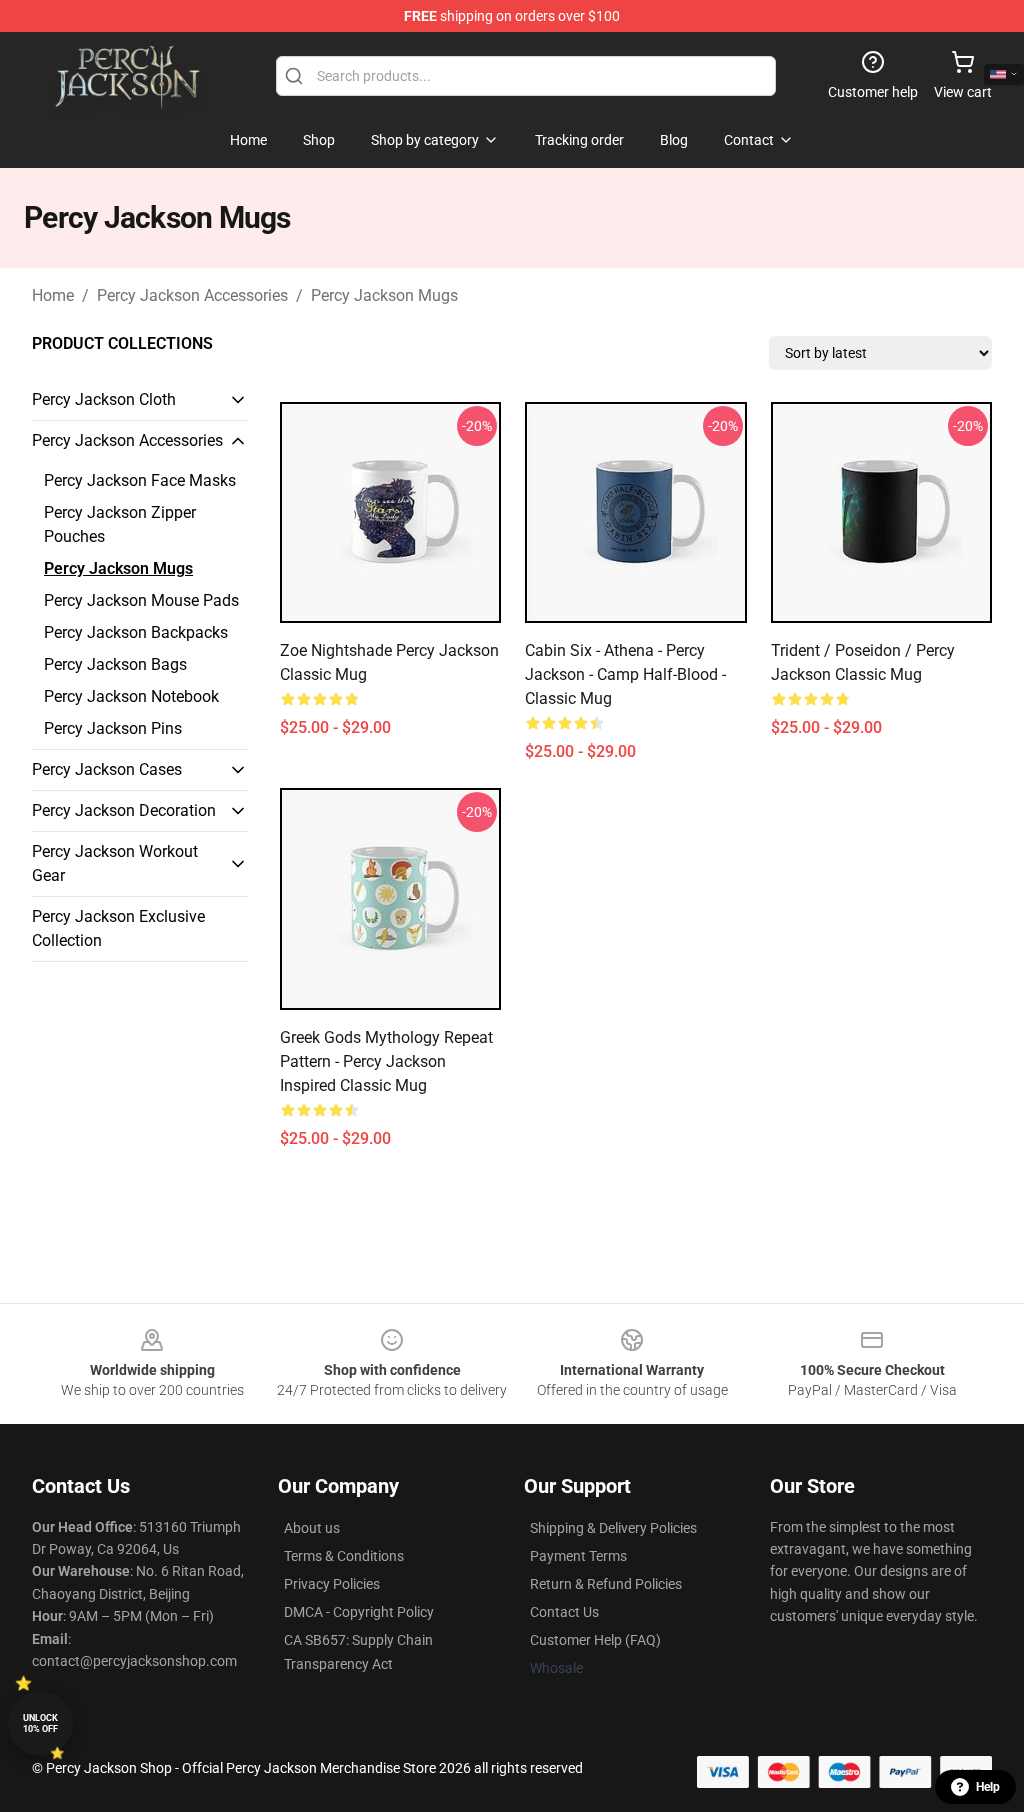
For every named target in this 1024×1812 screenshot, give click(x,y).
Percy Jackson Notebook (131, 696)
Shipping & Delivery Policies (613, 1528)
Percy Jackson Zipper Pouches (120, 524)
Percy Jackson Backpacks (136, 632)
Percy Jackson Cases (107, 769)
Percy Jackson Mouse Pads (141, 600)
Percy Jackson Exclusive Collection (118, 928)
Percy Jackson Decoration (124, 810)
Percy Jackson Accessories (192, 295)
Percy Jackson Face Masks (140, 480)
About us (312, 1528)
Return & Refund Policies (606, 1584)
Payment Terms (578, 1556)
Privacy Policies (332, 1584)
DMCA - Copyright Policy (359, 1612)
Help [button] (988, 1787)
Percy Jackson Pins (113, 728)
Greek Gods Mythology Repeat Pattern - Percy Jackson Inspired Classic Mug (386, 1061)
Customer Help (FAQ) (595, 1640)
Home (53, 295)
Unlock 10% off (40, 1723)
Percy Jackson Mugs (384, 295)
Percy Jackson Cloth (104, 399)
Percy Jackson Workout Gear (115, 863)
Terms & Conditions (344, 1556)
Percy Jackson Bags (115, 664)
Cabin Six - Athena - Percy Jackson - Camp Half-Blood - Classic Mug (625, 674)
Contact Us (564, 1612)
